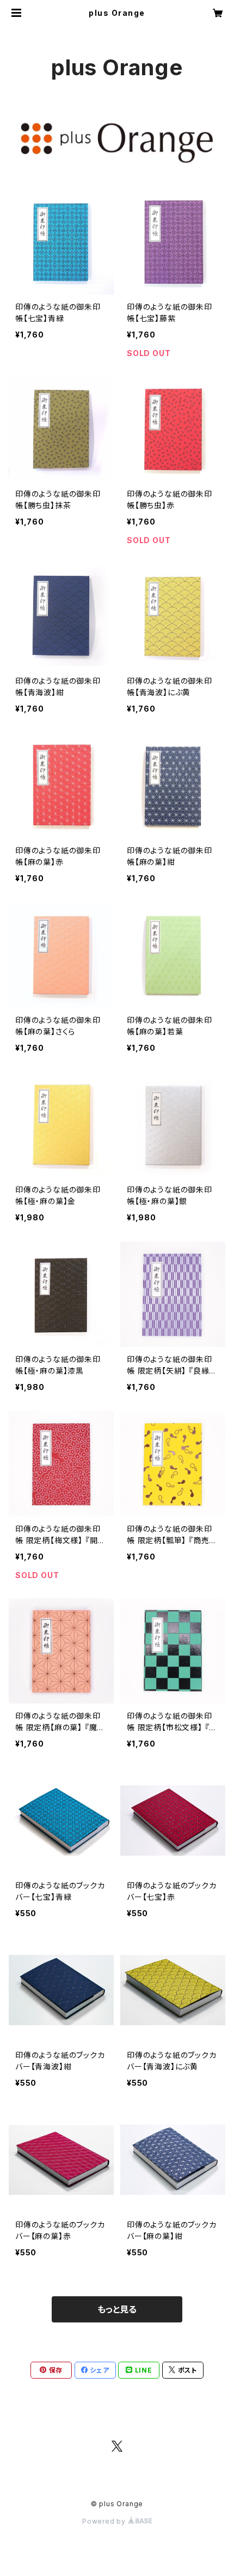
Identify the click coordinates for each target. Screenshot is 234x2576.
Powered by (105, 2521)
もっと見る (117, 2309)
